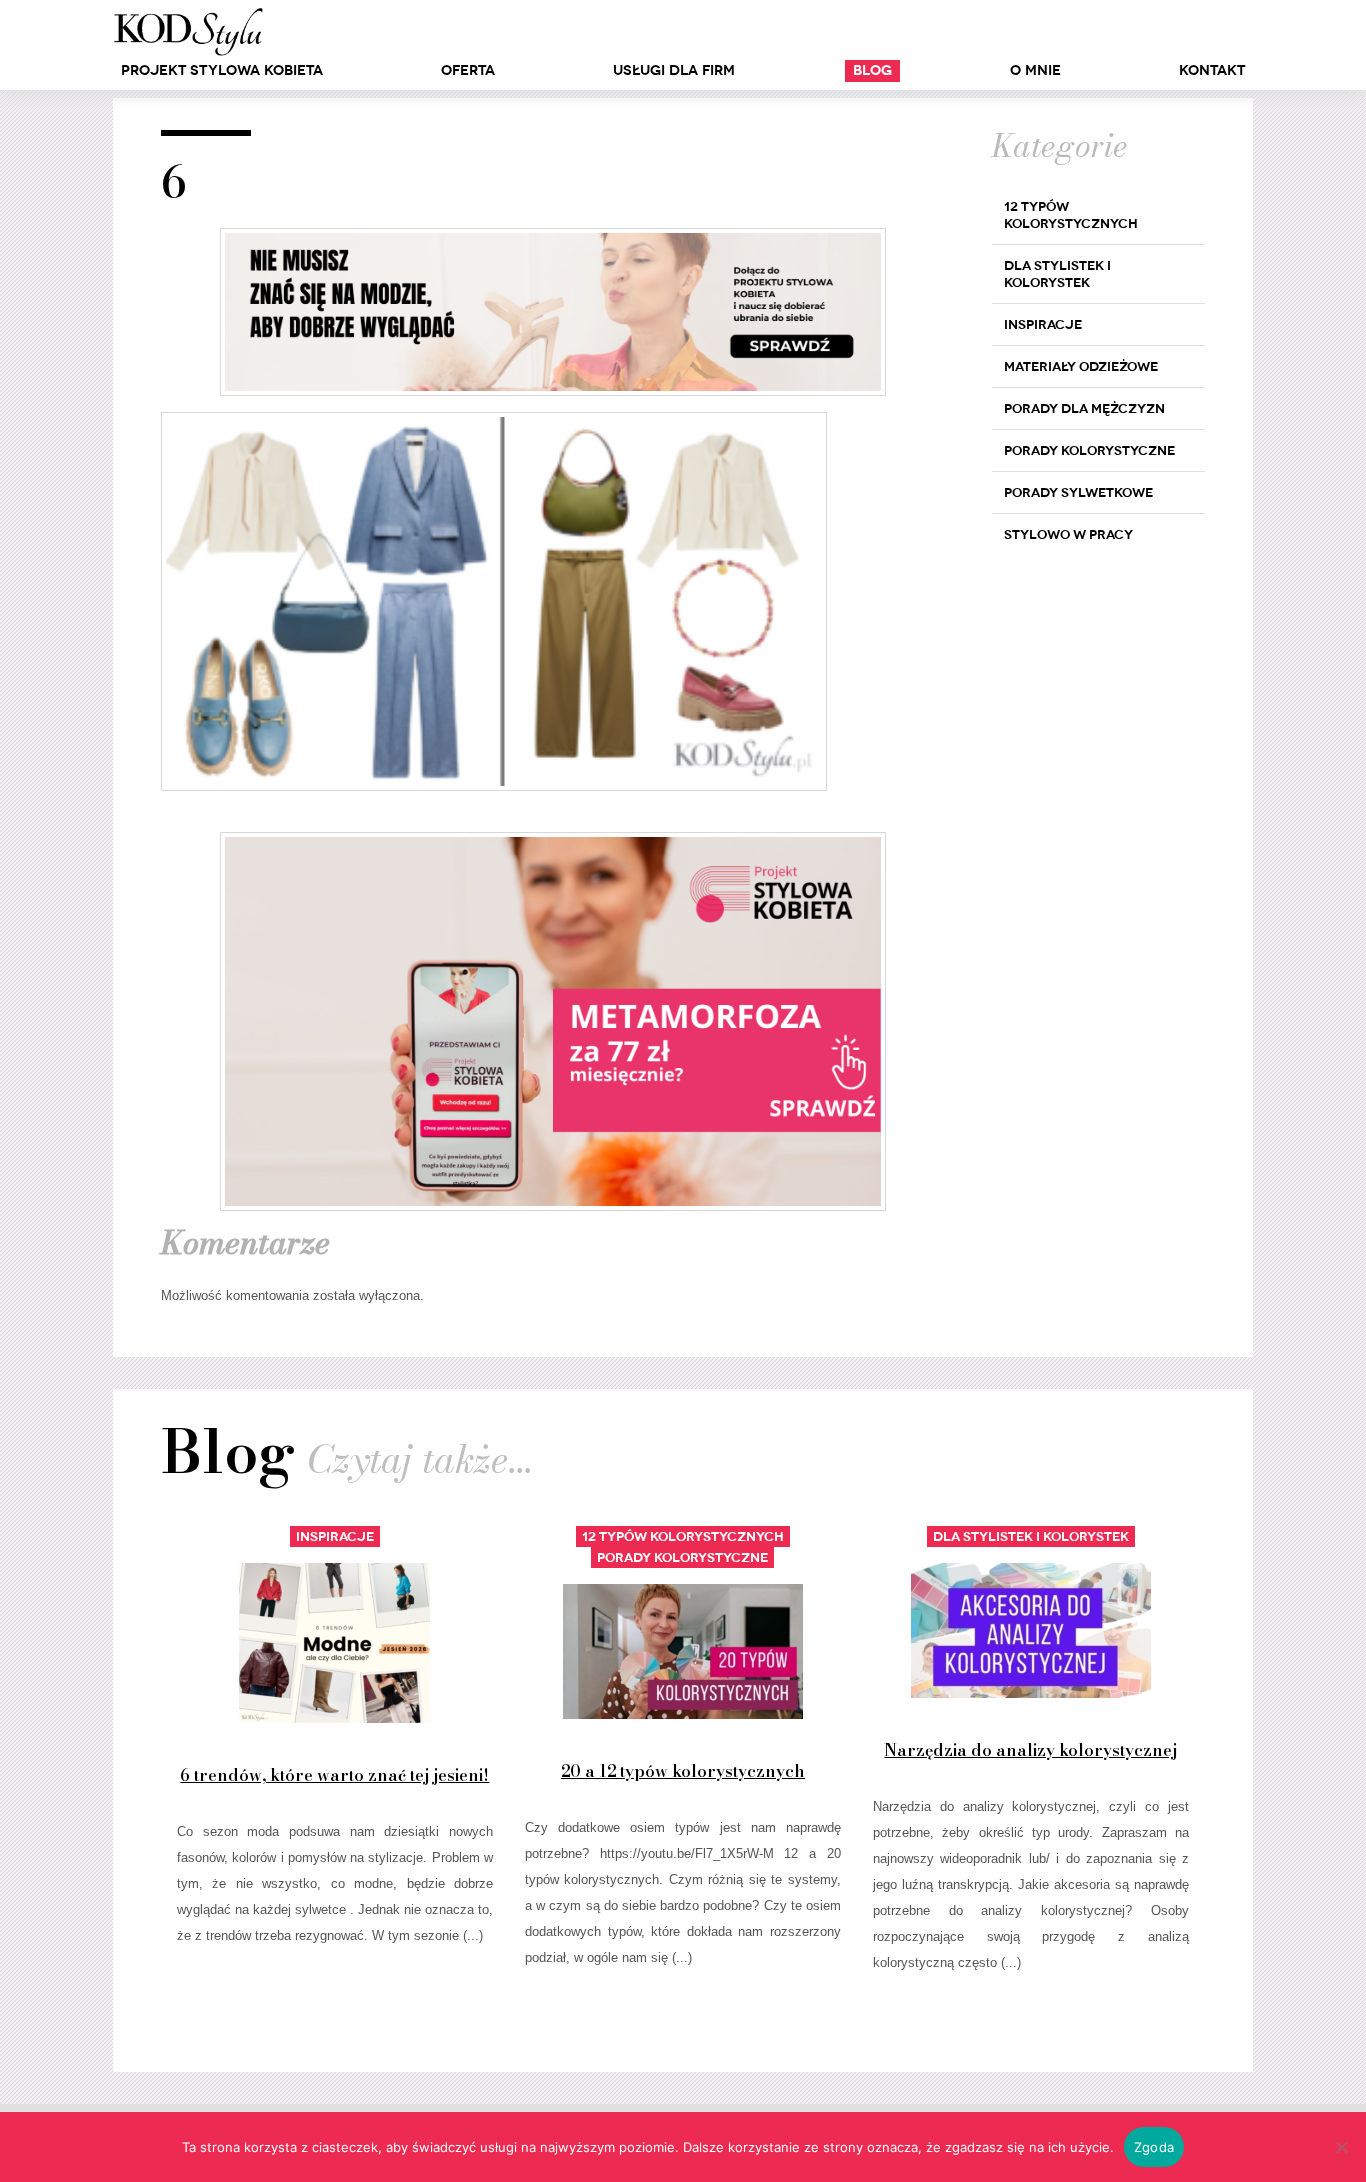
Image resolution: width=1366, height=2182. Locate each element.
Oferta (468, 70)
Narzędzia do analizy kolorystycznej (1030, 1750)
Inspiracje (1043, 324)
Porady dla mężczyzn (1084, 408)
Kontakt (1212, 70)
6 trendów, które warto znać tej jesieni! (334, 1775)
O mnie (1035, 70)
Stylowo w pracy (1068, 534)
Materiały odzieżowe (1081, 366)
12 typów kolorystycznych (1071, 215)
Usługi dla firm (674, 70)
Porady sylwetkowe (1078, 492)
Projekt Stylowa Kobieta (222, 70)
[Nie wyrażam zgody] (1341, 2147)
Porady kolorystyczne (1089, 450)
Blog (872, 70)
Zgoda (1154, 2147)
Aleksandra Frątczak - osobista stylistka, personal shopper (188, 32)
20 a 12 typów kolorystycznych (683, 1771)
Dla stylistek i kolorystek (1057, 274)
